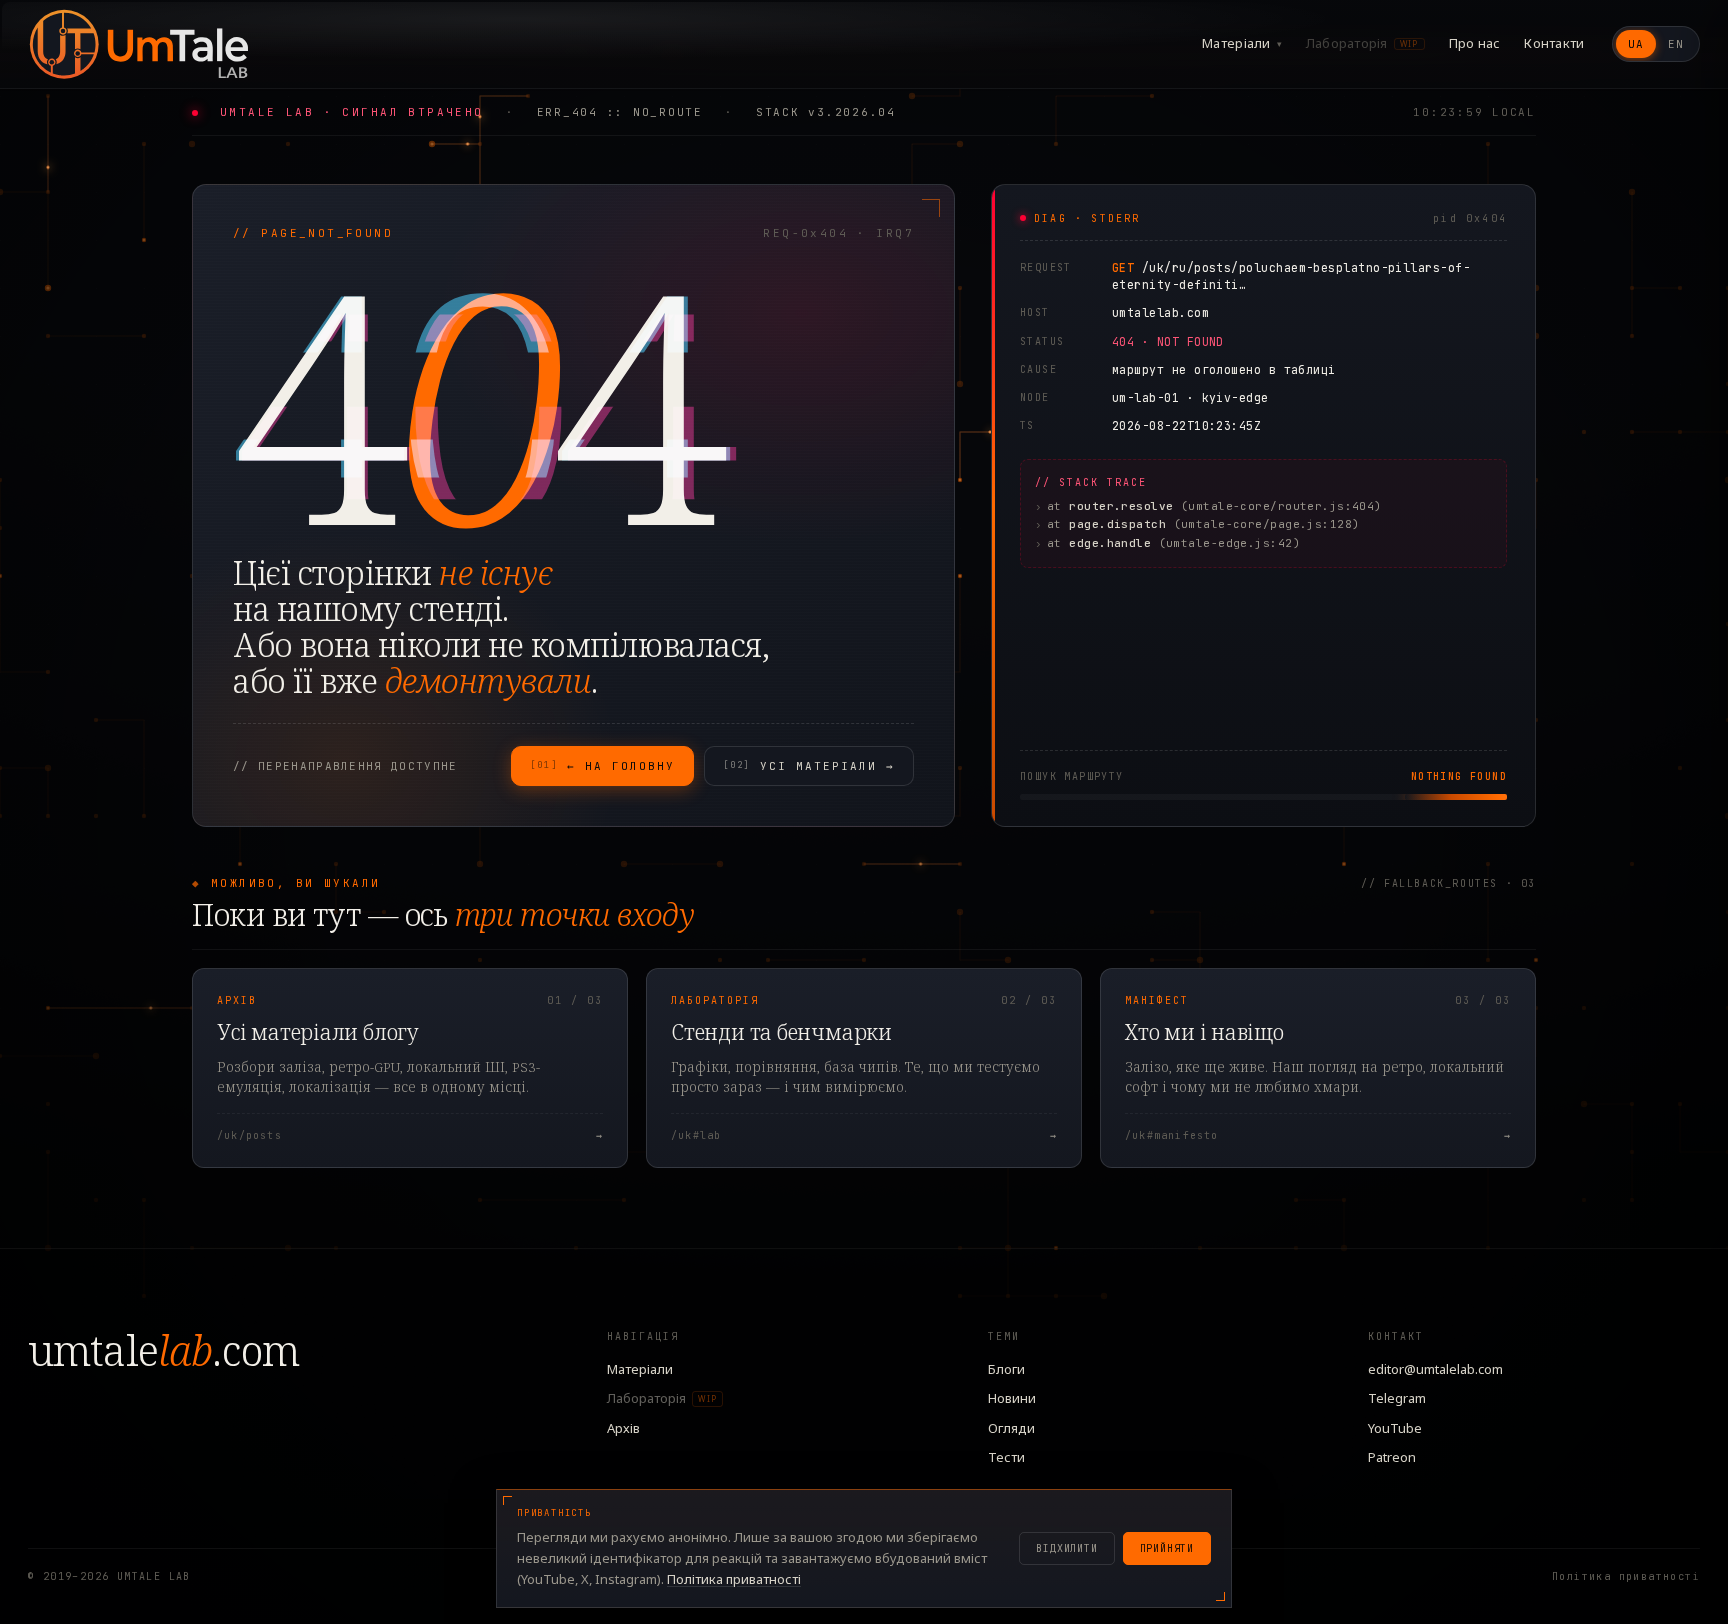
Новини (1012, 1398)
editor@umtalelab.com (1435, 1369)
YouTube (1395, 1428)
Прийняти (1167, 1548)
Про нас (1475, 43)
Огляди (1011, 1428)
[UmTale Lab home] (138, 44)
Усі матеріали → (809, 766)
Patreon (1392, 1457)
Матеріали (1242, 43)
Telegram (1397, 1398)
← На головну (602, 766)
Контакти (1554, 43)
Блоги (1006, 1369)
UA (1636, 44)
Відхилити (1066, 1548)
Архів (623, 1428)
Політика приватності (1626, 1576)
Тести (1006, 1457)
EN (1676, 44)
